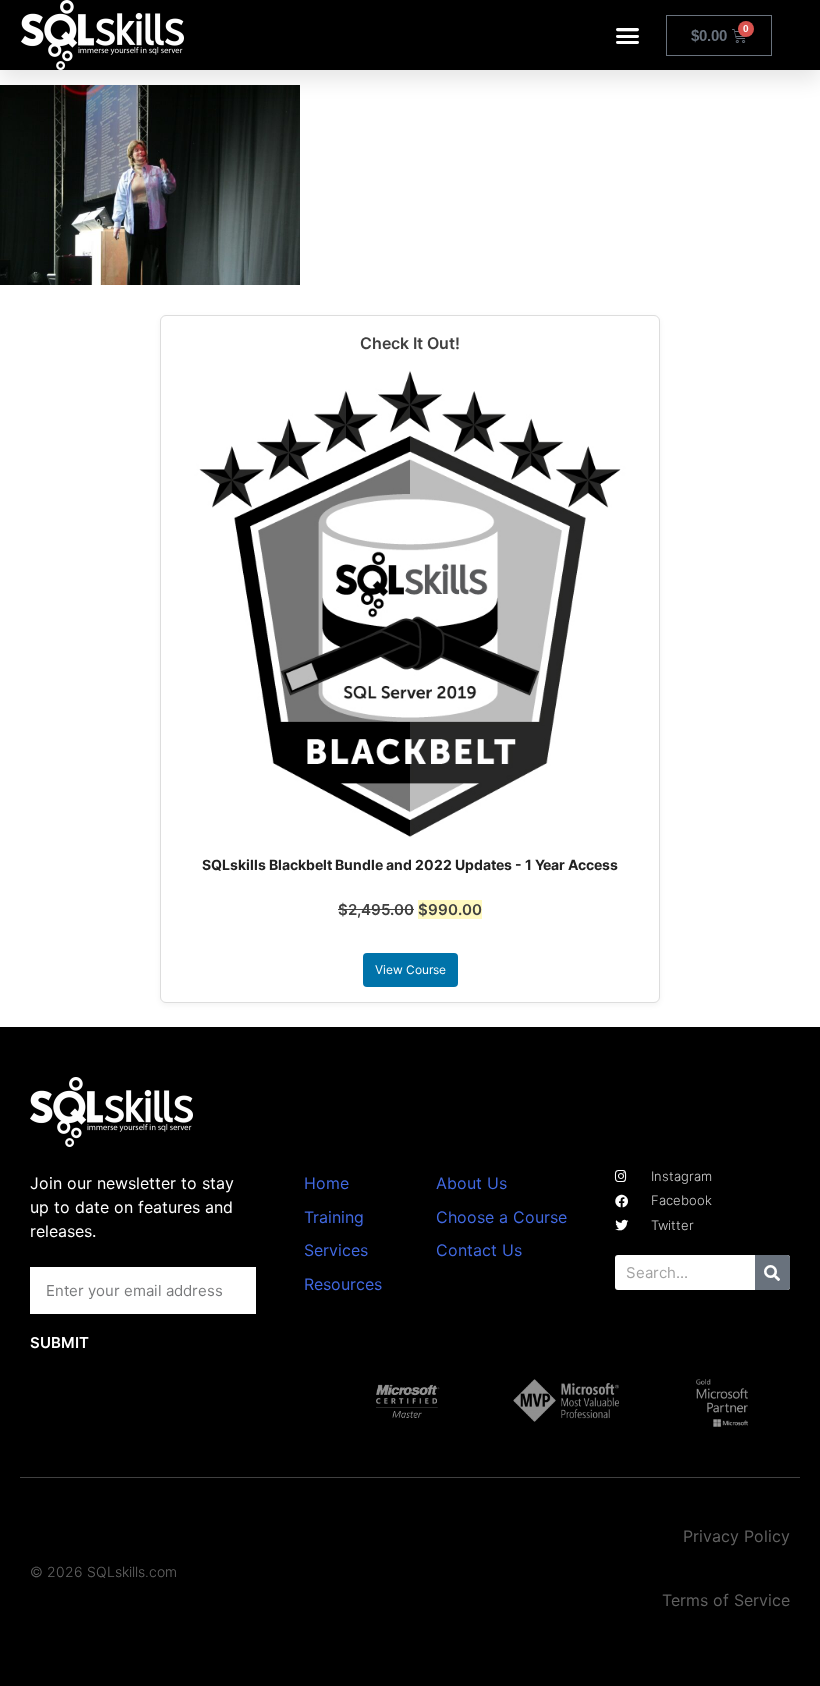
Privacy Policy (736, 1536)
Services (336, 1250)
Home (326, 1183)
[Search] (772, 1272)
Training (334, 1217)
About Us (471, 1183)
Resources (343, 1284)
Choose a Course (501, 1217)
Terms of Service (726, 1600)
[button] (628, 35)
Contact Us (479, 1250)
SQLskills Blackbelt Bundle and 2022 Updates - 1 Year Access (410, 864)
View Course (410, 969)
